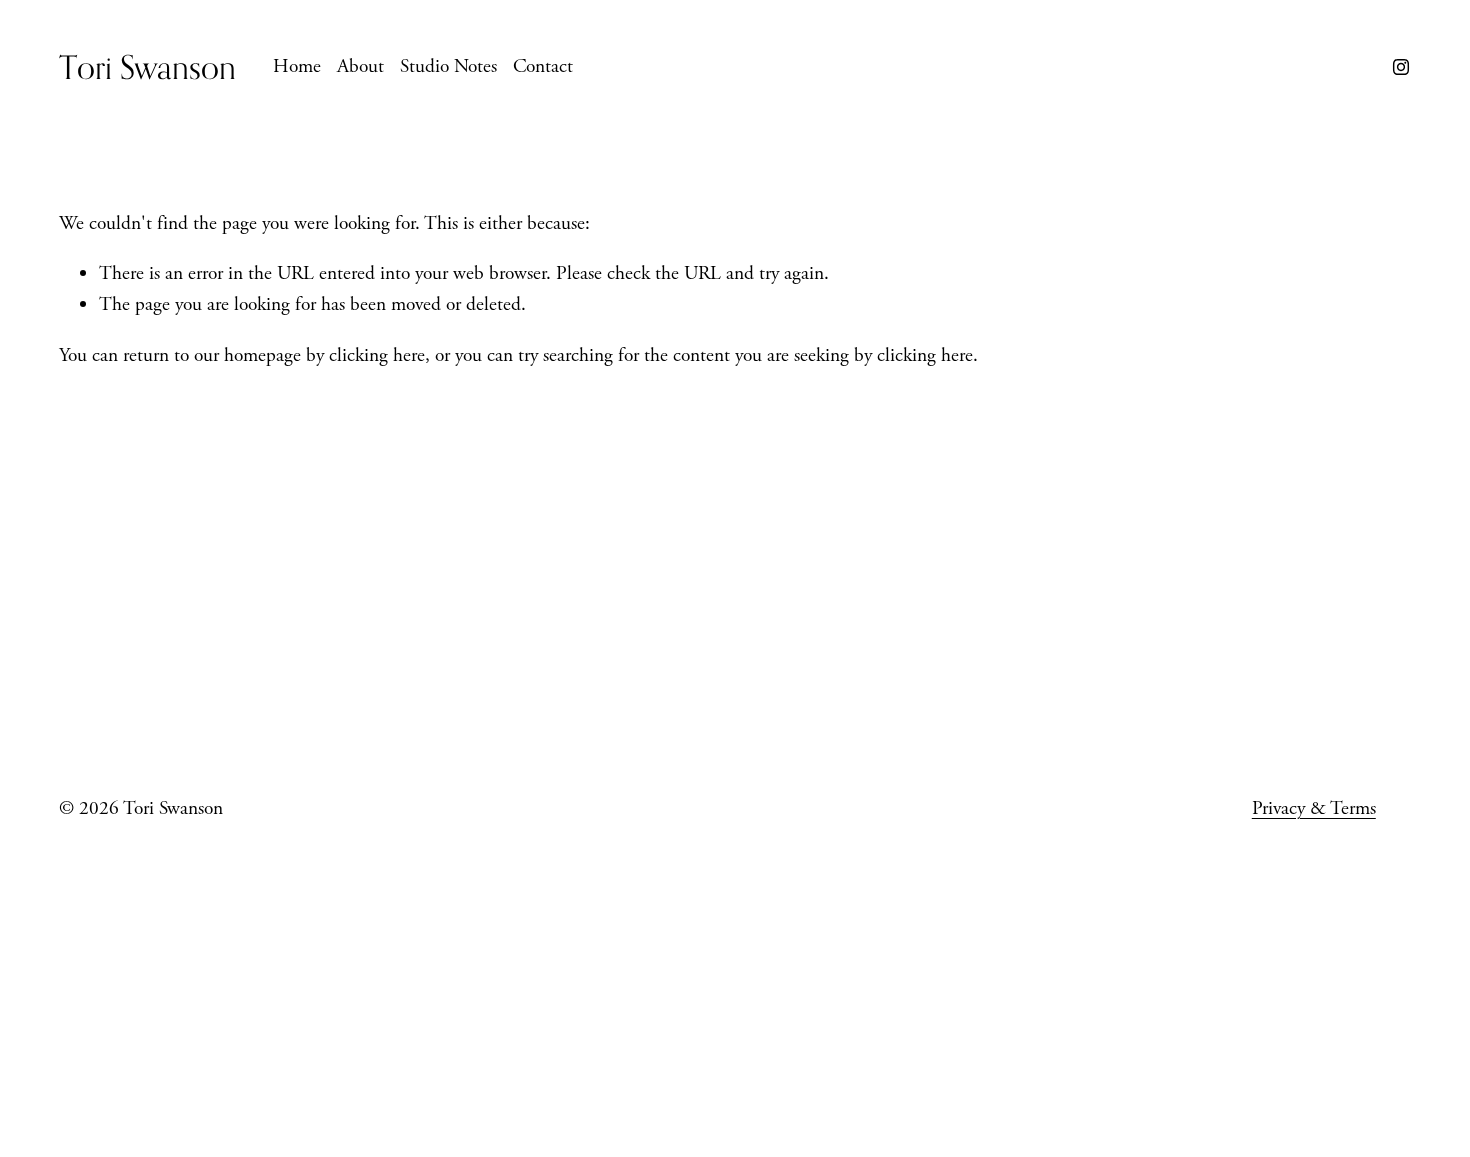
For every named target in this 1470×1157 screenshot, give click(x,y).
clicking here (377, 355)
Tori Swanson (147, 66)
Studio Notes (448, 66)
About (360, 66)
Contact (543, 66)
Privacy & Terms (1314, 808)
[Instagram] (1401, 67)
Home (297, 66)
